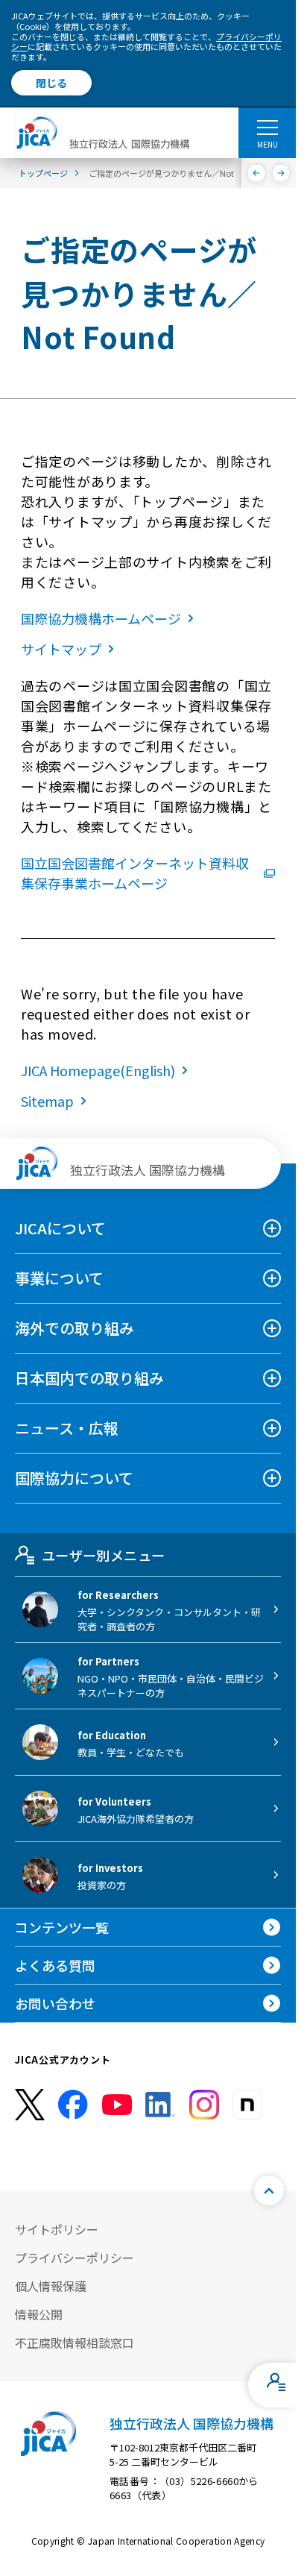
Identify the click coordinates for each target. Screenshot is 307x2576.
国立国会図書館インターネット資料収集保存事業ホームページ (135, 873)
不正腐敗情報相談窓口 (75, 2343)
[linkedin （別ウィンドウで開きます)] (160, 2105)
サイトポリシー (57, 2229)
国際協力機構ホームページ (101, 618)
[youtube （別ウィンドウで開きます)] (117, 2104)
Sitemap (47, 1101)
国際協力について (74, 1478)
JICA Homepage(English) (98, 1070)
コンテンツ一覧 (62, 1927)
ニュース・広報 (67, 1428)
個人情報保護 (51, 2286)
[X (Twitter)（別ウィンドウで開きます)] (30, 2105)
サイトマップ (61, 649)
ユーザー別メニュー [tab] (103, 1555)
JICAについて (60, 1228)
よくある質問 (55, 1965)
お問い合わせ (55, 2003)
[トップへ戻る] (269, 2190)
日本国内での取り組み (89, 1378)
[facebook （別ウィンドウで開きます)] (73, 2105)
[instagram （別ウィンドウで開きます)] (204, 2105)
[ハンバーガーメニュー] (267, 127)
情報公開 (39, 2314)
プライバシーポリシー (75, 2258)
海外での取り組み (75, 1328)
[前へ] (257, 173)
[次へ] (281, 173)
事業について (59, 1278)
